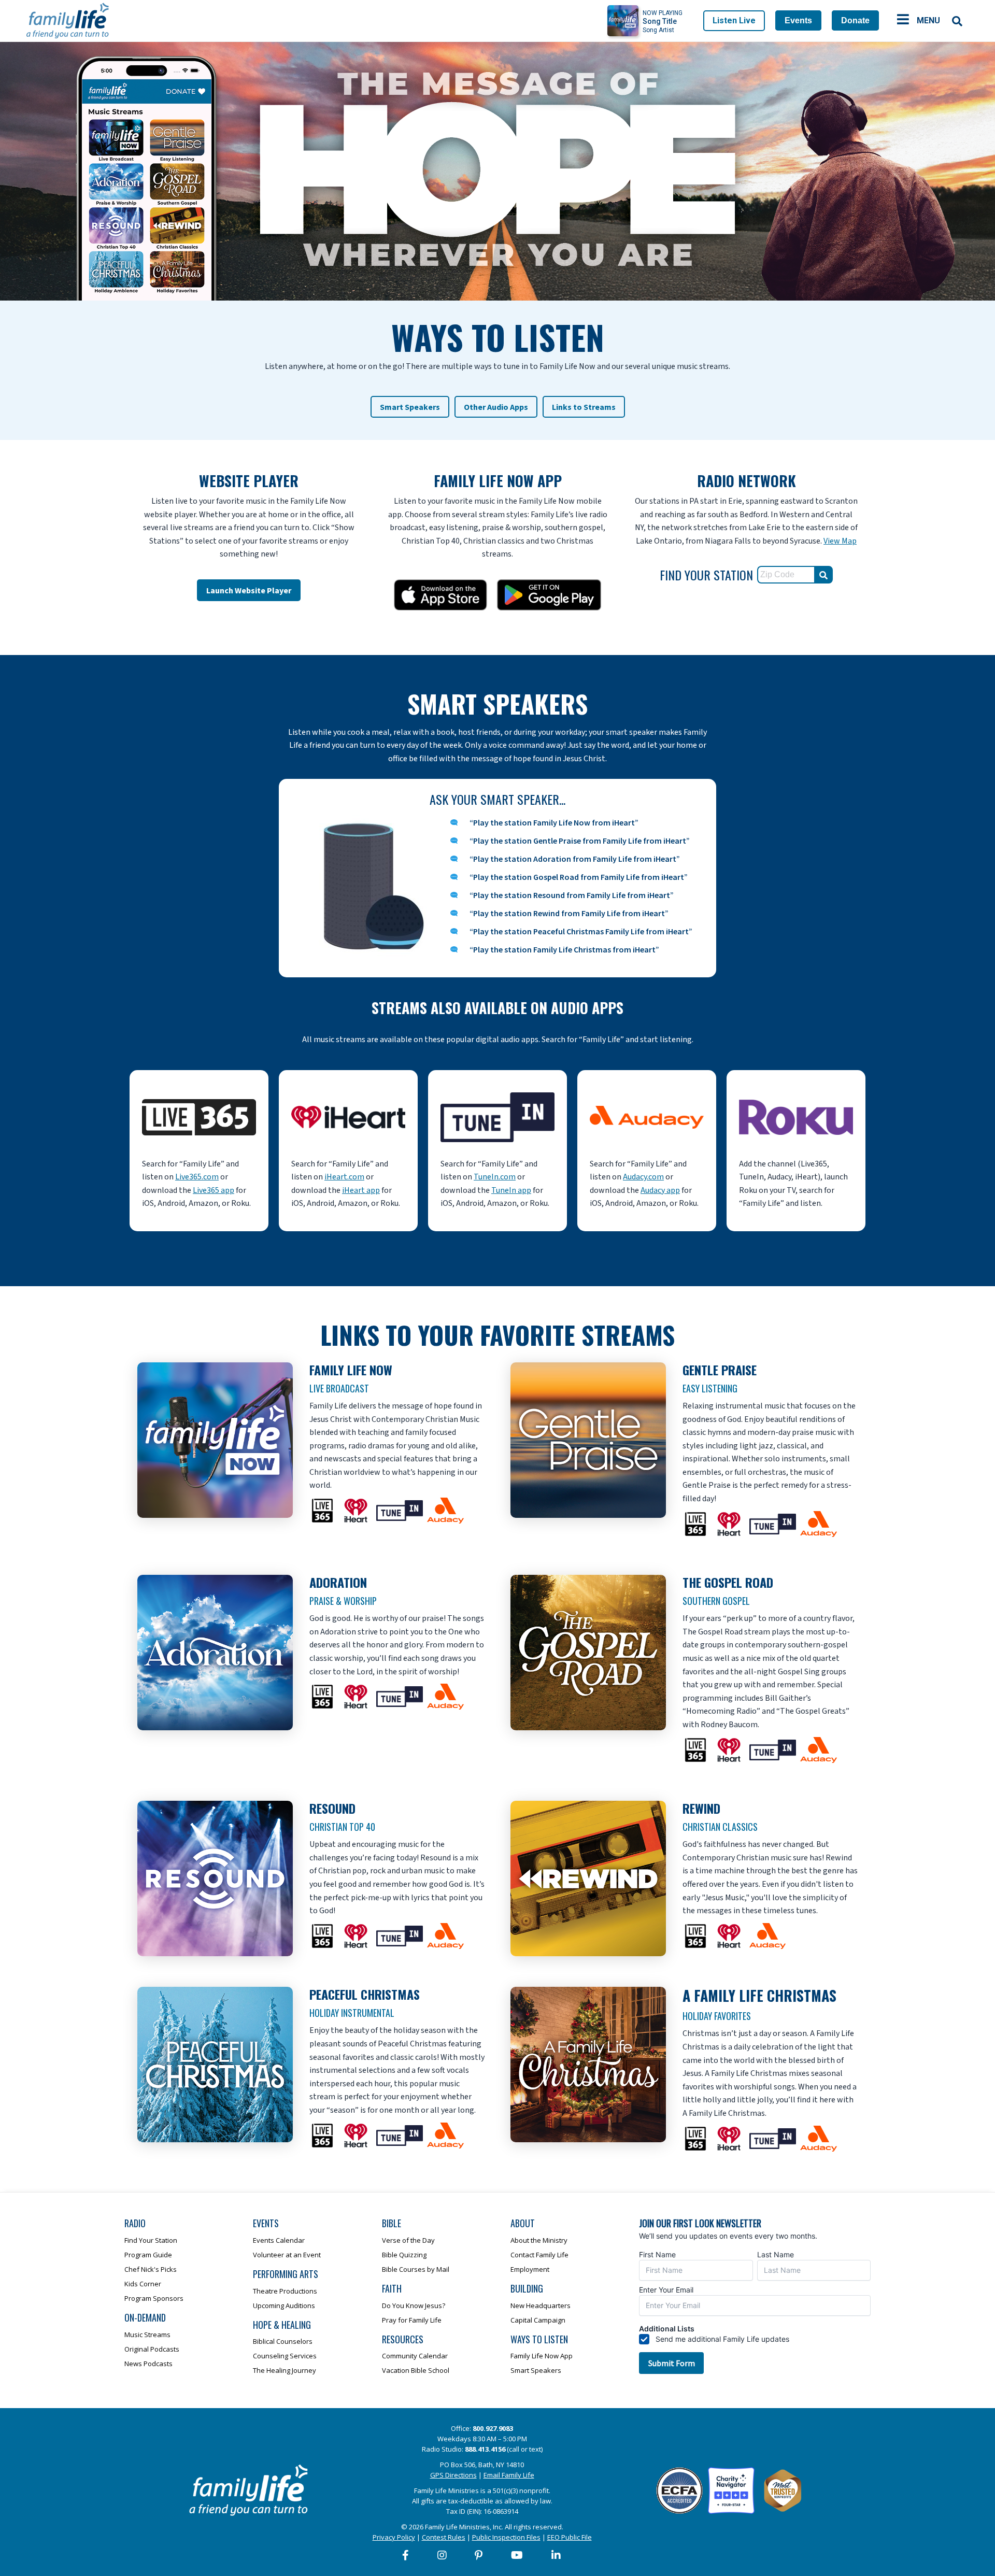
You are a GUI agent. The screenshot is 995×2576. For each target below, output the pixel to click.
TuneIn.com (495, 1177)
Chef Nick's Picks (151, 2269)
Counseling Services (285, 2356)
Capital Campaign (538, 2320)
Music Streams (147, 2335)
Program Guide (148, 2255)
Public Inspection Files (506, 2537)
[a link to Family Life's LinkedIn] (557, 2555)
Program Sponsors (154, 2298)
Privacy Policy (394, 2537)
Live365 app (214, 1190)
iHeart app (361, 1190)
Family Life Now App (542, 2356)
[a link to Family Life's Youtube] (517, 2555)
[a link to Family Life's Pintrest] (479, 2555)
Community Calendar (415, 2356)
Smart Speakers (536, 2370)
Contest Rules (444, 2537)
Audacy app (660, 1190)
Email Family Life (509, 2475)
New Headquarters (541, 2305)
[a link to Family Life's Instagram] (443, 2555)
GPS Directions (453, 2475)
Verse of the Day (408, 2240)
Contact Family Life (539, 2255)
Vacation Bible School (416, 2370)
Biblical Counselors (283, 2341)
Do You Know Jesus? (414, 2305)
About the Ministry (539, 2240)
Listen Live (734, 20)
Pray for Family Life (412, 2320)
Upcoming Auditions (284, 2305)
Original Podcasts (152, 2349)
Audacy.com (643, 1177)
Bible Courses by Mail (416, 2269)
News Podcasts (148, 2364)
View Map (840, 541)
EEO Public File (570, 2537)
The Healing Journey (285, 2370)
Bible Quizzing (404, 2255)
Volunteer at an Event (287, 2255)
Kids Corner (143, 2284)
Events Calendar (279, 2240)
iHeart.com (344, 1177)
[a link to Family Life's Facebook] (406, 2555)
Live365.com (197, 1177)
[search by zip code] (823, 575)
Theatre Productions (285, 2291)
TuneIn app (511, 1190)
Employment (530, 2269)
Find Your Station (151, 2240)
